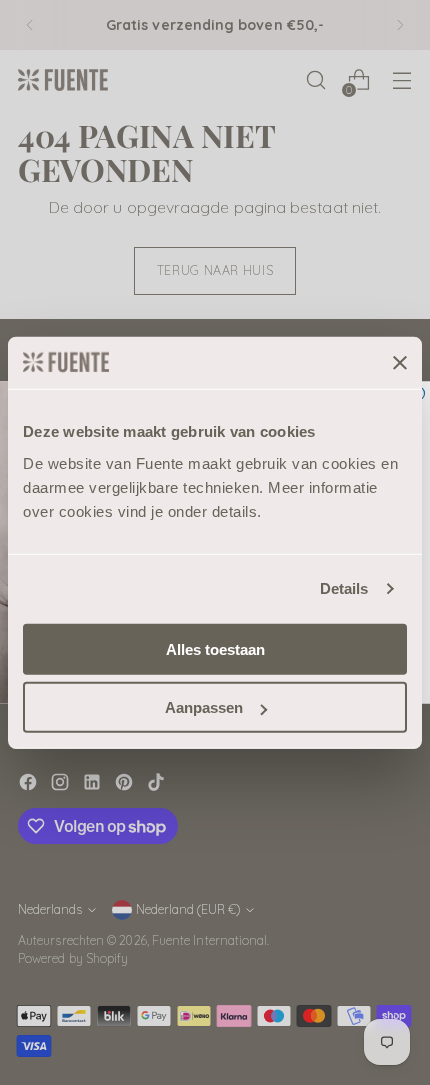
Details (344, 588)
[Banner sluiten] (400, 363)
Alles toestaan (215, 648)
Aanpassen (204, 707)
